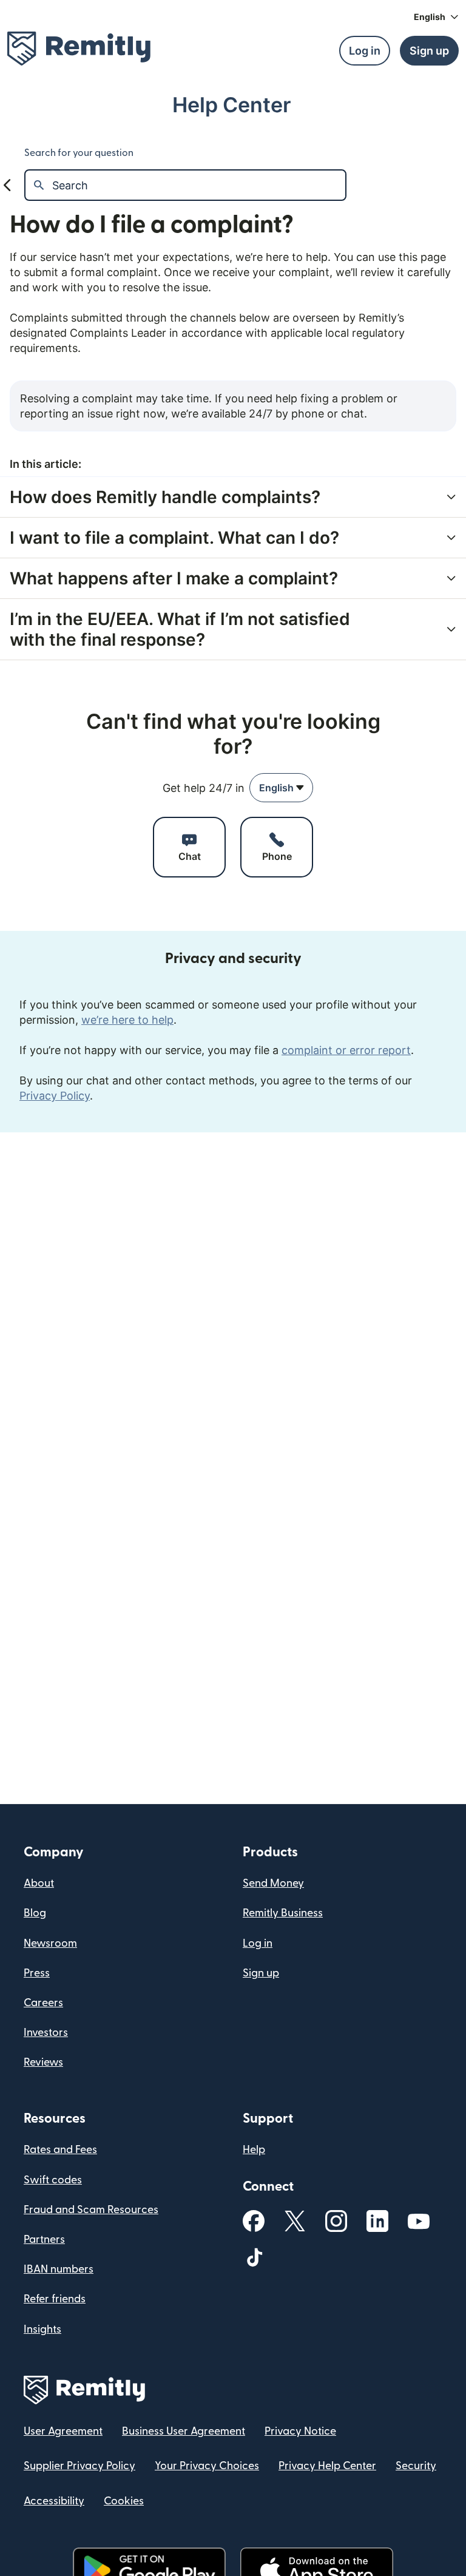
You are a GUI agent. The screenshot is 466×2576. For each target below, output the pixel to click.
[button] (436, 17)
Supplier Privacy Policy (79, 2466)
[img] (79, 49)
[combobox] (281, 788)
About (39, 1883)
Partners (44, 2240)
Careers (43, 2003)
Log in (258, 1943)
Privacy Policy (55, 1096)
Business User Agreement (184, 2431)
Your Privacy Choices (207, 2466)
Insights (42, 2329)
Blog (35, 1913)
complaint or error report (346, 1050)
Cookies (124, 2501)
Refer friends (55, 2299)
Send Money (273, 1883)
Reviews (43, 2062)
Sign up (261, 1973)
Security (416, 2466)
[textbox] (199, 185)
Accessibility (54, 2501)
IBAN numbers (59, 2269)
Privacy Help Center (327, 2466)
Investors (46, 2033)
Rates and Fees (60, 2150)
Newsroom (50, 1943)
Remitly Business (283, 1913)
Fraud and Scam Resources (91, 2210)
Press (37, 1973)
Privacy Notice (300, 2431)
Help (254, 2150)
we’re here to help (127, 1020)
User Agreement (63, 2431)
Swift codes (53, 2180)
